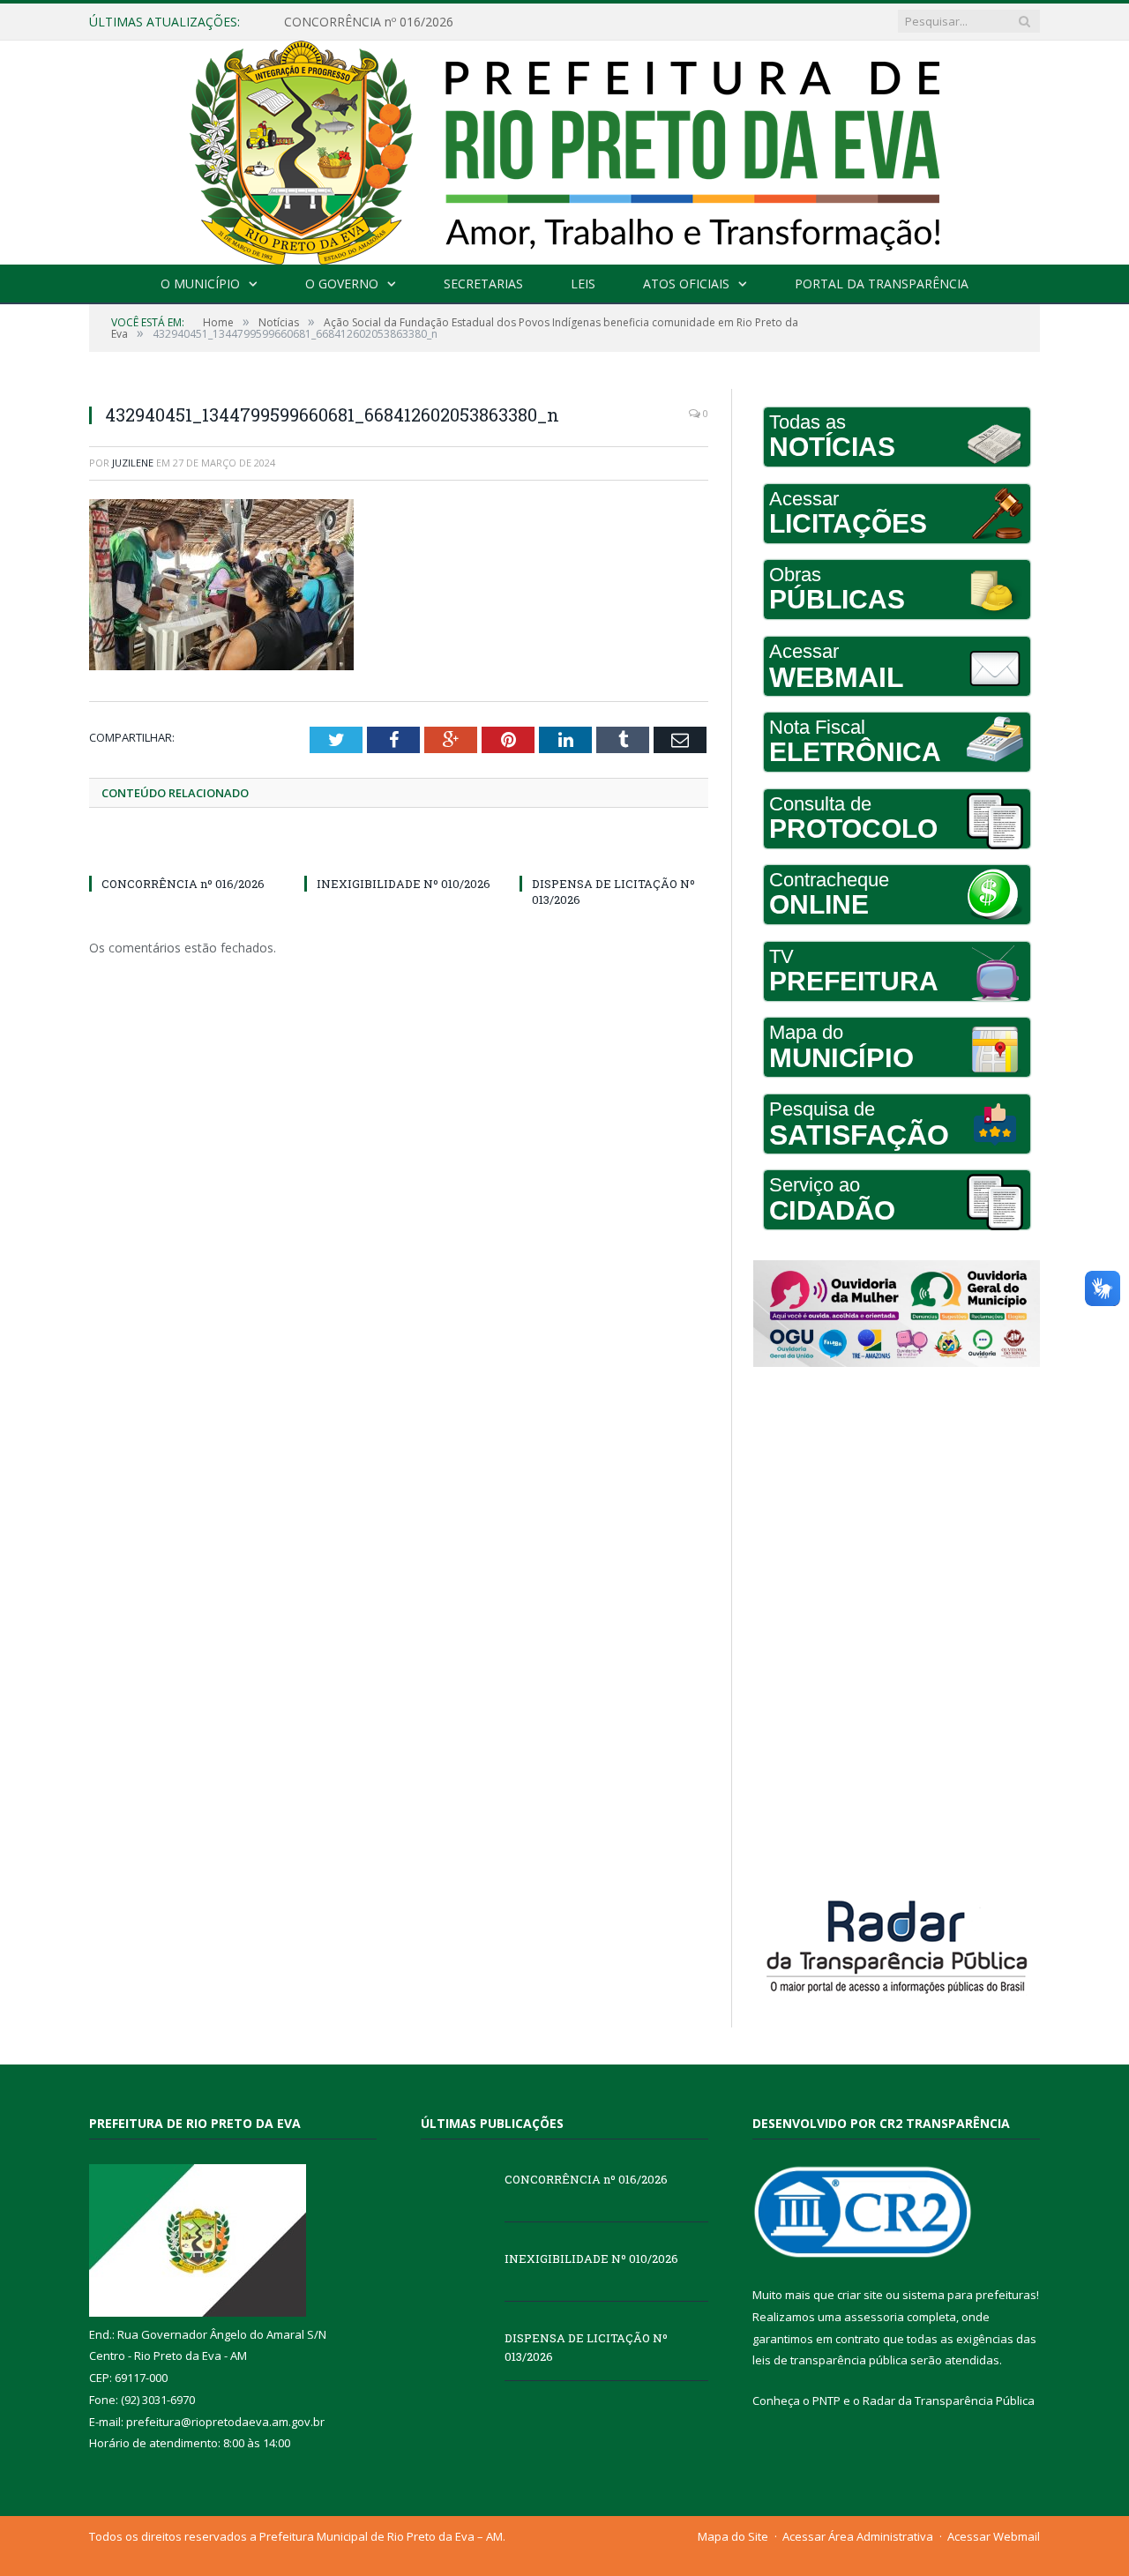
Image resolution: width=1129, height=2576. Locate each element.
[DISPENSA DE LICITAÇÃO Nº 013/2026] (614, 851)
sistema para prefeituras (969, 2295)
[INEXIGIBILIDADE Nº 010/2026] (399, 851)
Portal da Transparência (882, 284)
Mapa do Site (733, 2536)
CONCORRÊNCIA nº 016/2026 (183, 884)
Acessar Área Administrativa (858, 2536)
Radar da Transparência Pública (949, 2401)
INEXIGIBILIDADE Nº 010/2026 (372, 22)
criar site (860, 2295)
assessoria (874, 2317)
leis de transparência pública (830, 2360)
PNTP (826, 2401)
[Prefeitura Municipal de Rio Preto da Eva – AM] (564, 149)
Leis (583, 284)
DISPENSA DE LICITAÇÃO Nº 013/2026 (586, 2347)
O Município (200, 284)
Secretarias (483, 284)
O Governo (342, 284)
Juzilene (133, 463)
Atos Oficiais (686, 284)
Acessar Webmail (994, 2536)
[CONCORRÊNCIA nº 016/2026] (183, 851)
